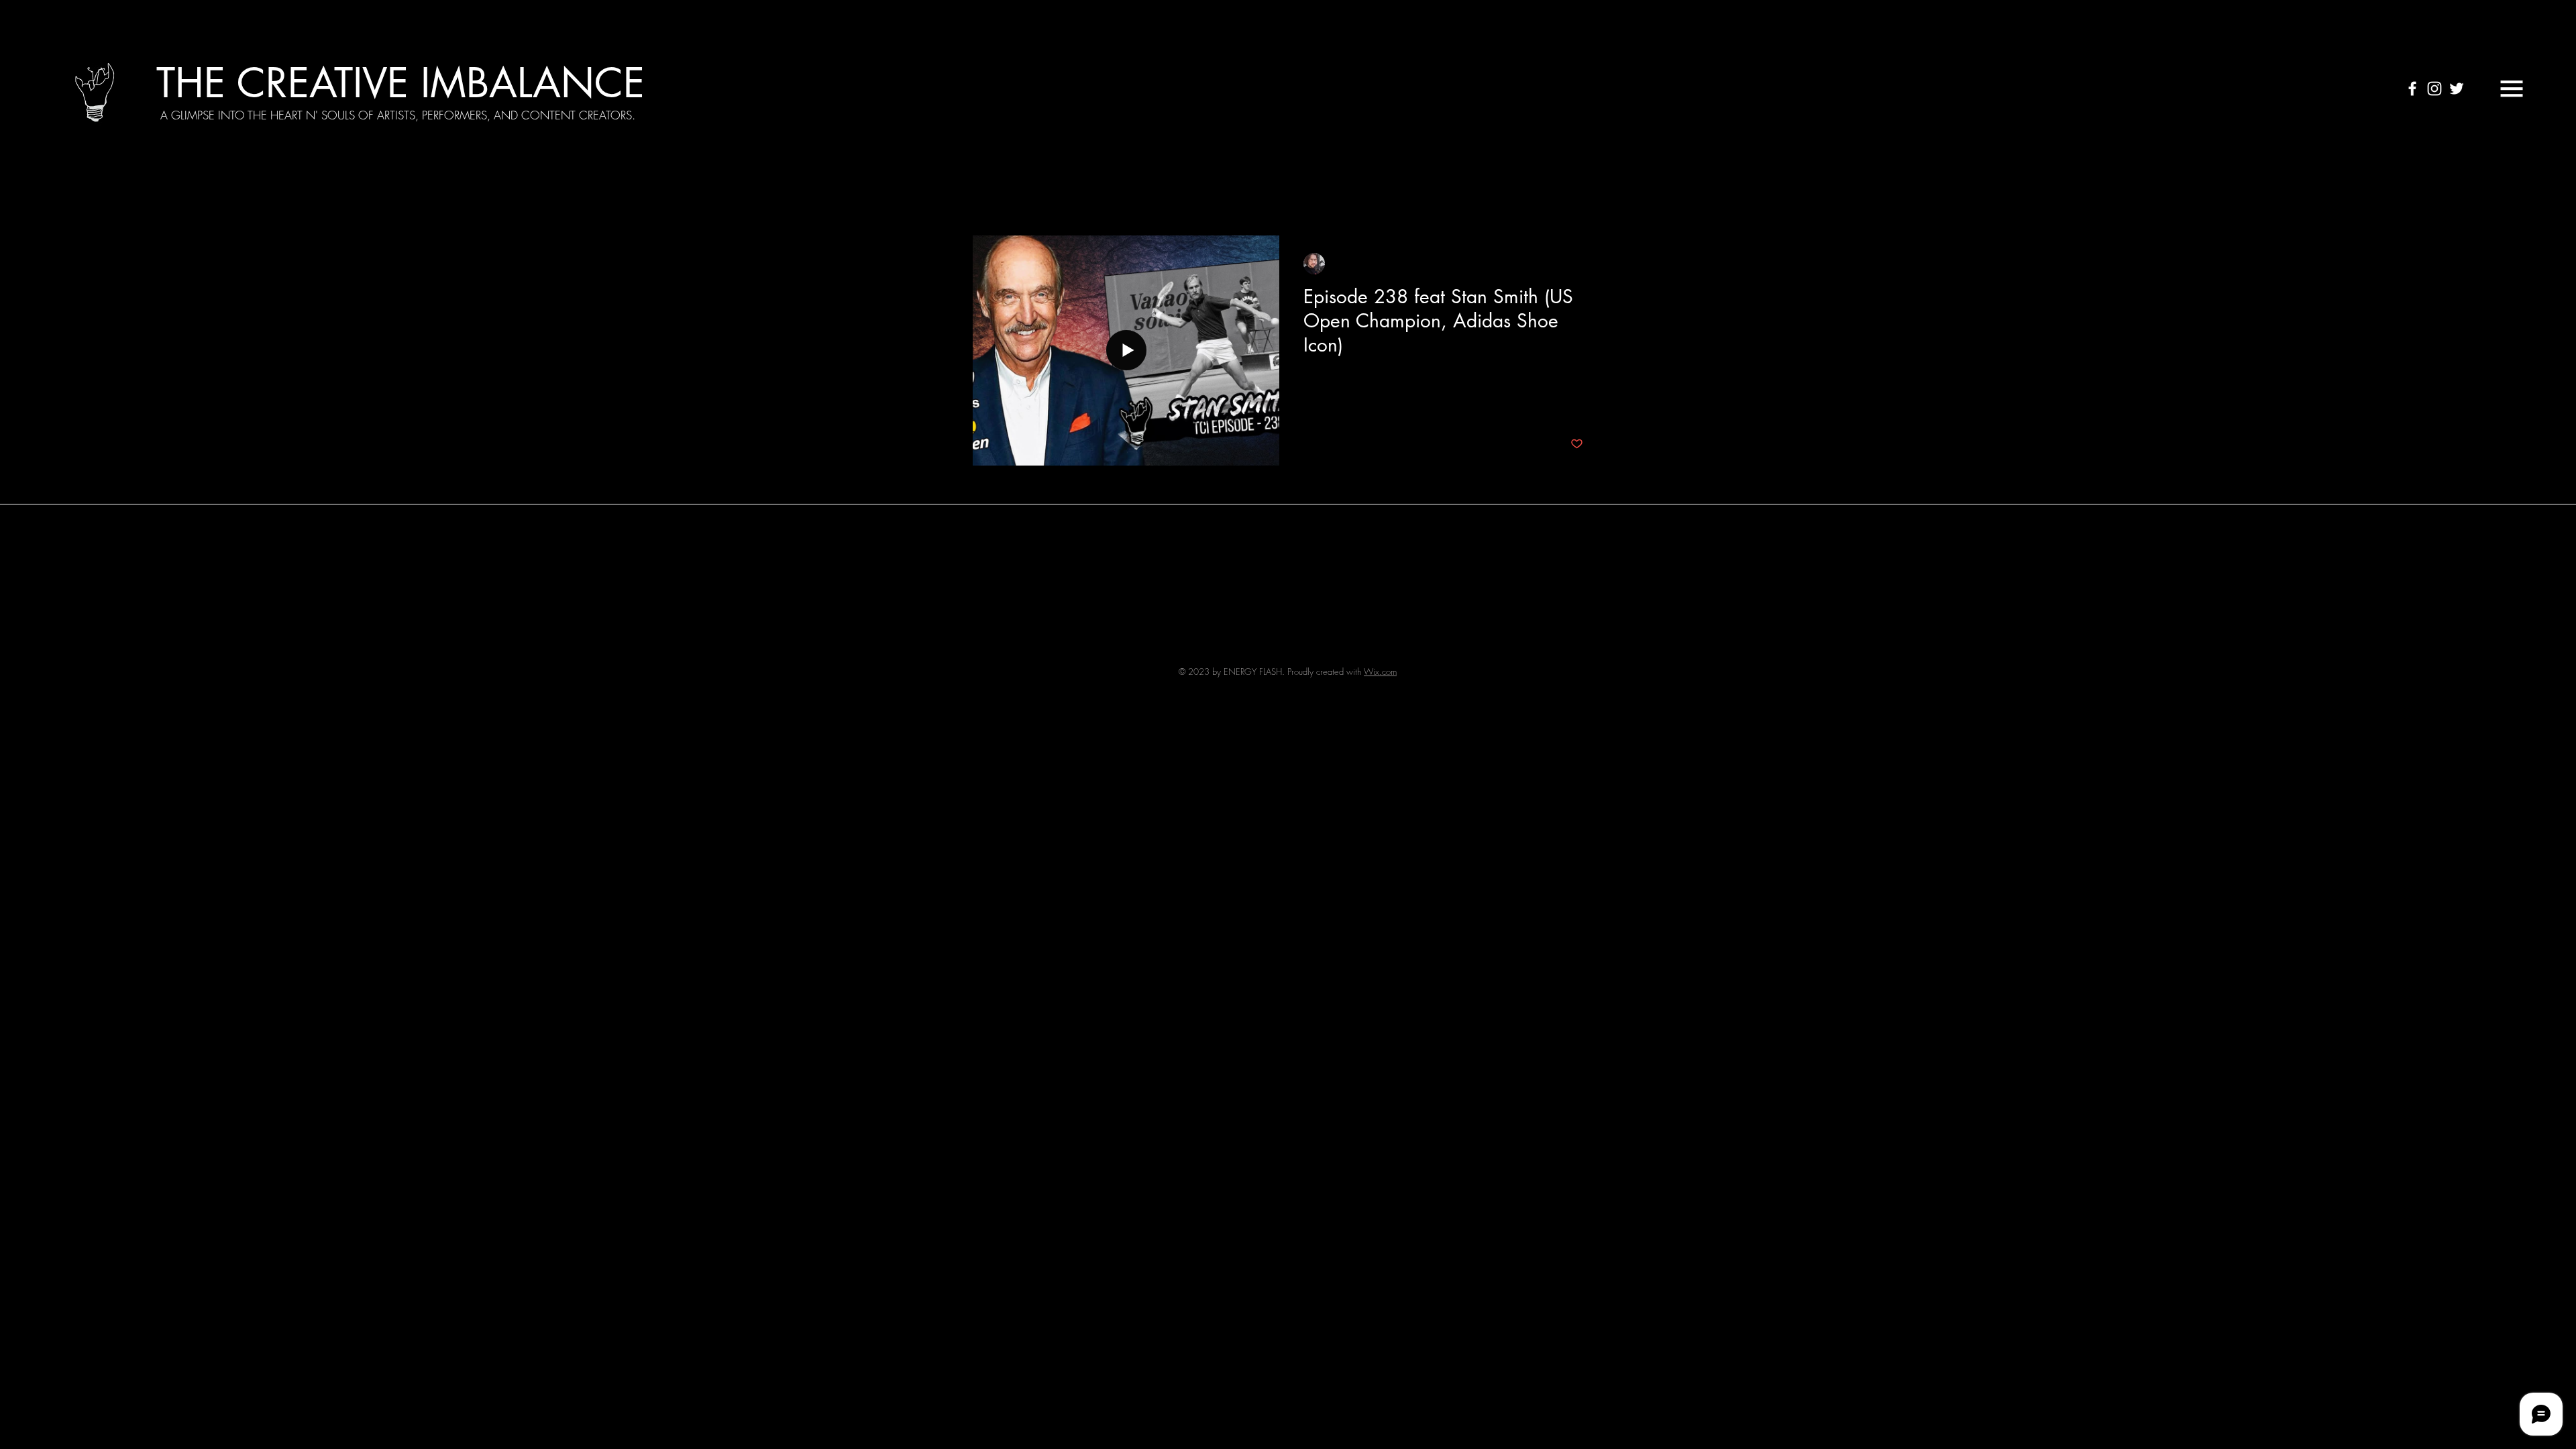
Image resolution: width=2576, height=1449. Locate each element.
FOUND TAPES (1475, 195)
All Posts (990, 195)
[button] (2512, 89)
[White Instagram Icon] (2434, 89)
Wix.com (1380, 672)
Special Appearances (1184, 195)
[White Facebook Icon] (2412, 89)
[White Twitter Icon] (2457, 89)
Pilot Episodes (1384, 195)
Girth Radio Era (1293, 195)
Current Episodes (1072, 195)
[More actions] (1581, 264)
